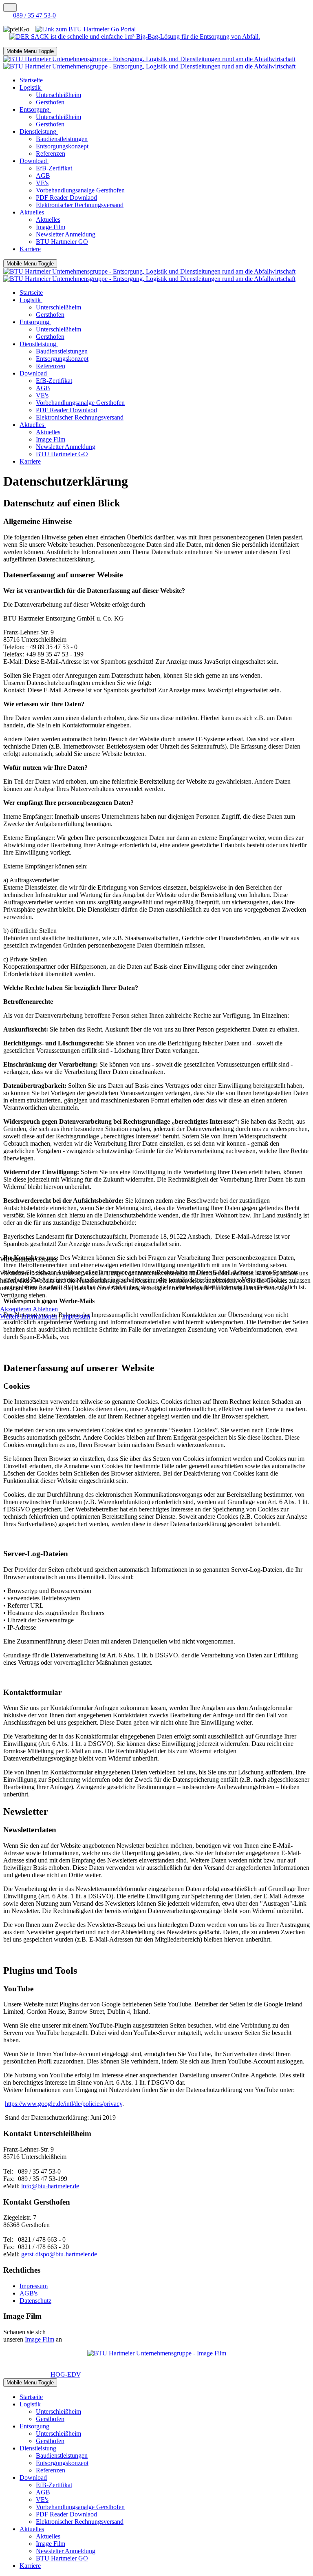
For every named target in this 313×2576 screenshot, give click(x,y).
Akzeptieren (16, 1309)
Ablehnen (45, 1309)
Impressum (76, 1316)
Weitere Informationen (29, 1316)
